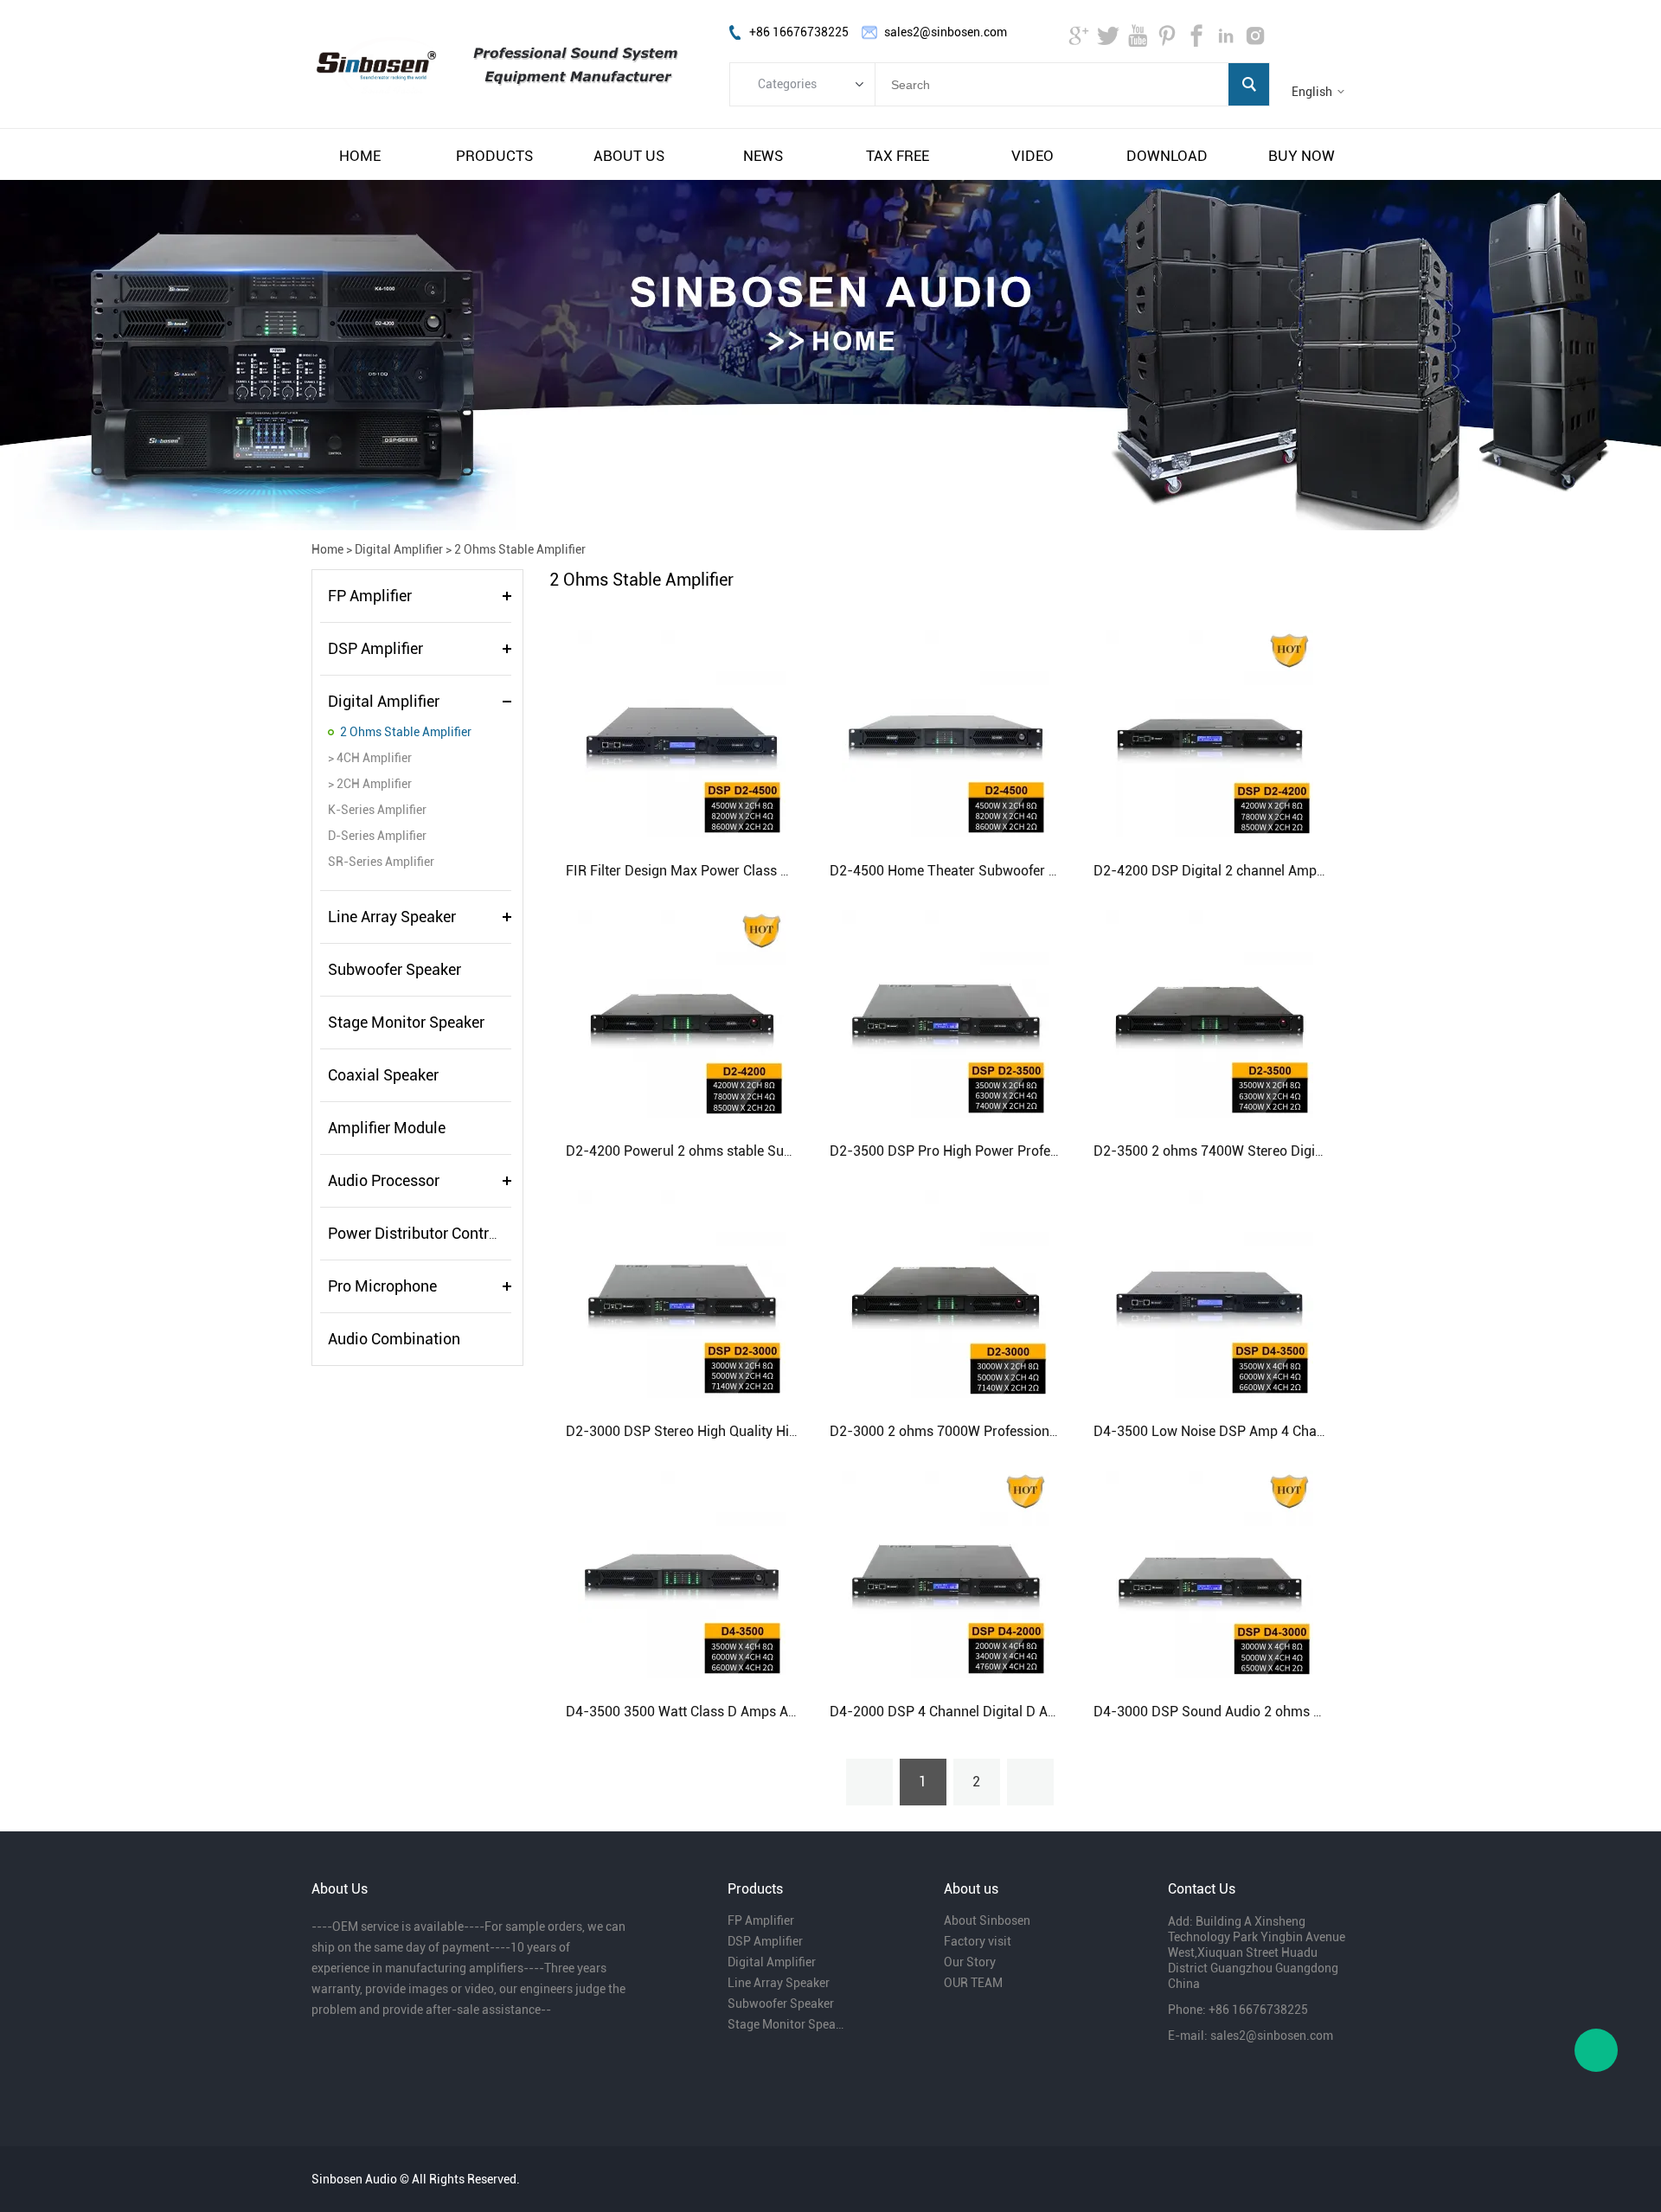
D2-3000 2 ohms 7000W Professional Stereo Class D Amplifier (1021, 1431)
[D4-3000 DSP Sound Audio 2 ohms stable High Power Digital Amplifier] (1209, 1574)
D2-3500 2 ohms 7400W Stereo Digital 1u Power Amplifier (1272, 1151)
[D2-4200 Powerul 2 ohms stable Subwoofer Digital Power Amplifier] (682, 1013)
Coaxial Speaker (383, 1075)
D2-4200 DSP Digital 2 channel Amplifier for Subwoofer (1264, 871)
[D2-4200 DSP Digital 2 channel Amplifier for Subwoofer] (1209, 733)
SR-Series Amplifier (381, 862)
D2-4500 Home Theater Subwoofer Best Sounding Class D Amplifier (1038, 871)
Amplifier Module (387, 1128)
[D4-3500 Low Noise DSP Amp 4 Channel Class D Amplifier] (1209, 1293)
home (360, 156)
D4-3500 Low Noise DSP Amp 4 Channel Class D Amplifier (1273, 1431)
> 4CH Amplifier (370, 758)
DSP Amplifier (375, 648)
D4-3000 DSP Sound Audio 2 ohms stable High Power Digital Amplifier (1310, 1712)
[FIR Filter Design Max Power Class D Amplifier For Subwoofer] (682, 733)
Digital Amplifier (399, 549)
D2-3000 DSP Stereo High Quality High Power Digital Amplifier (757, 1431)
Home (327, 549)
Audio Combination (394, 1339)
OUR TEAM (973, 1983)
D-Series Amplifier (377, 836)
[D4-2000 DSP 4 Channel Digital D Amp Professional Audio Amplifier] (946, 1574)
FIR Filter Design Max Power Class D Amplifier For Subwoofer (754, 871)
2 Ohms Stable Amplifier (520, 549)
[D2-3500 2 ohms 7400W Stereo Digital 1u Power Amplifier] (1209, 1013)
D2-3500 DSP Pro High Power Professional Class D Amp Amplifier (1033, 1151)
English (1312, 92)
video (1033, 156)
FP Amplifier (370, 596)
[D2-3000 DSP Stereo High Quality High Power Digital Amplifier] (682, 1293)
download (1167, 156)
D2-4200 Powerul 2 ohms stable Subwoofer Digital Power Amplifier (772, 1151)
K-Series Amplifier (377, 810)
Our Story (970, 1962)
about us (629, 156)
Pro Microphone (382, 1286)
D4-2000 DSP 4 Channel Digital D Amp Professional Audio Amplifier (1038, 1712)
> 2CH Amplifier (370, 784)
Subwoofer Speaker (394, 969)
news (763, 156)
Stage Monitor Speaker (406, 1022)
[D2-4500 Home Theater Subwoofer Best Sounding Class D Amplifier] (946, 733)
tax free (898, 156)
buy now (1302, 156)
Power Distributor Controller (423, 1233)
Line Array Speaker (392, 917)
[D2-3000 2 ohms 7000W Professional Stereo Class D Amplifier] (946, 1293)
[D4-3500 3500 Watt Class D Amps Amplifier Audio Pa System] (682, 1574)
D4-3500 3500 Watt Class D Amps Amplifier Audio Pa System (754, 1712)
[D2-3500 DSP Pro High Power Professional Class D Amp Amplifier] (946, 1013)
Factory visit (978, 1941)
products (494, 156)
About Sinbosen (987, 1920)
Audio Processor (384, 1180)
